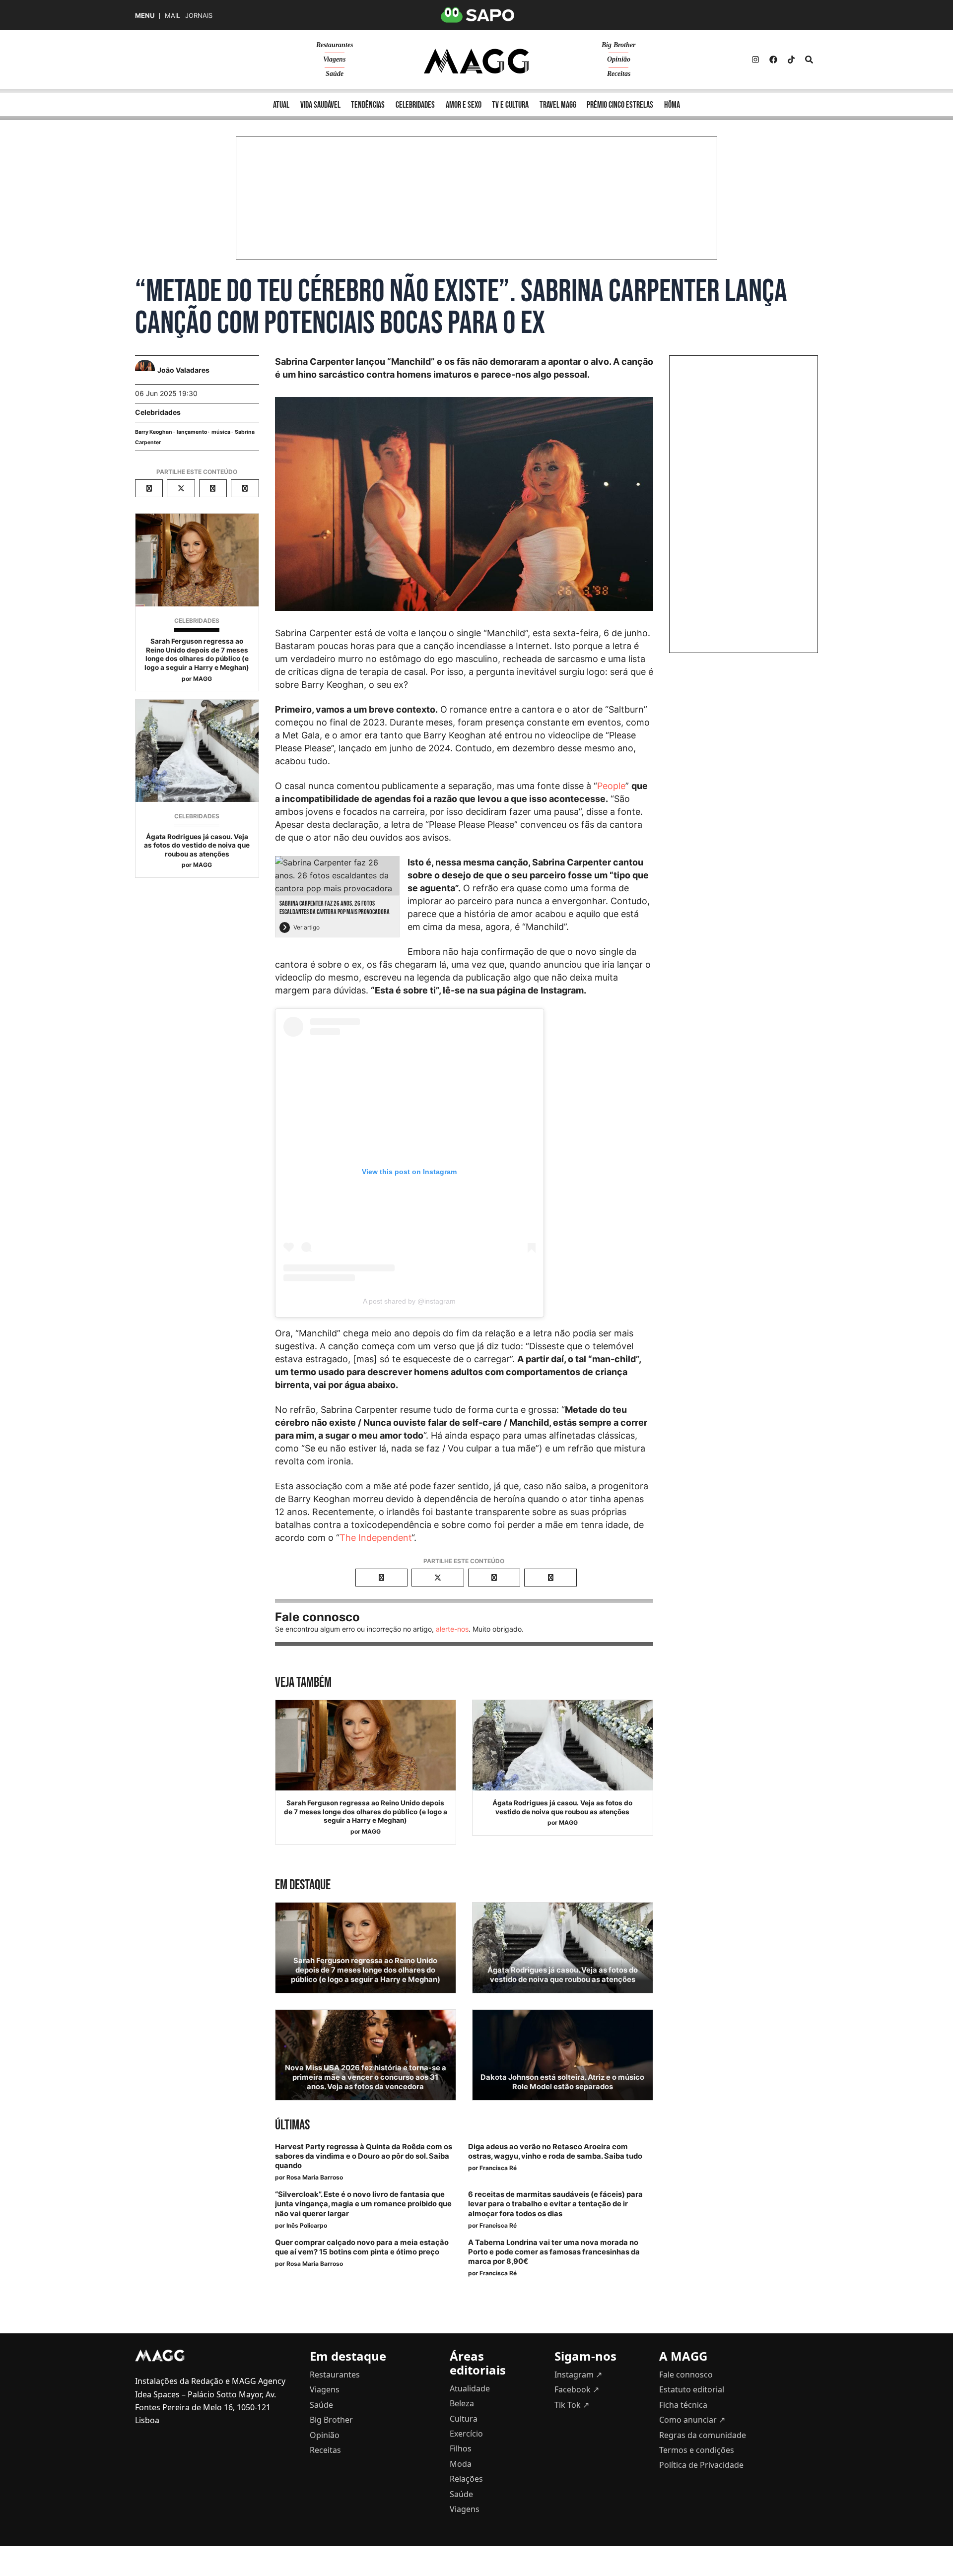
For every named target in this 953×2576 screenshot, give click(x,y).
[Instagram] (755, 60)
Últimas (292, 2125)
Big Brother (618, 45)
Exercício (466, 2434)
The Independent (375, 1538)
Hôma (672, 105)
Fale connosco (686, 2375)
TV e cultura (510, 105)
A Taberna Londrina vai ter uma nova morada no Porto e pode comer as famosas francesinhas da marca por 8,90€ (554, 2252)
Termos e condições (697, 2450)
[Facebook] (773, 60)
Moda (461, 2464)
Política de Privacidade (701, 2465)
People (611, 786)
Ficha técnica (683, 2405)
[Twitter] (791, 60)
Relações (466, 2479)
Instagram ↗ (578, 2375)
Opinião (619, 59)
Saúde (335, 74)
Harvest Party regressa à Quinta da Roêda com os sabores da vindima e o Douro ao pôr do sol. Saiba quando (364, 2156)
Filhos (461, 2448)
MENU (145, 16)
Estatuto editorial (692, 2389)
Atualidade (470, 2388)
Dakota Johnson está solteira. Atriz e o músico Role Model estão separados (562, 2082)
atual (281, 105)
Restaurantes (335, 45)
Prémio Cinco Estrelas (620, 105)
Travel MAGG (558, 105)
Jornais (199, 16)
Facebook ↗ (577, 2389)
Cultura (464, 2419)
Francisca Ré (498, 2168)
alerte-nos (452, 1629)
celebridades (415, 105)
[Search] (809, 60)
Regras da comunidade (703, 2435)
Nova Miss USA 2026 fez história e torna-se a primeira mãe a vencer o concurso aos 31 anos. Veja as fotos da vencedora (366, 2077)
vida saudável (320, 105)
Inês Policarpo (307, 2225)
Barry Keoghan (154, 432)
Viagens (334, 59)
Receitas (619, 74)
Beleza (462, 2403)
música (221, 432)
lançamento (192, 432)
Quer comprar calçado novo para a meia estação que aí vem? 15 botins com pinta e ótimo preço (362, 2247)
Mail (172, 16)
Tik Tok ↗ (572, 2405)
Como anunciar (692, 2420)
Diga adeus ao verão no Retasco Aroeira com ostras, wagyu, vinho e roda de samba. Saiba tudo (555, 2151)
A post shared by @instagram (409, 1301)
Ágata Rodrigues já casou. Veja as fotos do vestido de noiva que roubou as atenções (197, 845)
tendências (368, 105)
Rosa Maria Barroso (315, 2177)
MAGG (203, 679)
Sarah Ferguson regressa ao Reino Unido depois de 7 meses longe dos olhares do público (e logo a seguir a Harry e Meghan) (197, 654)
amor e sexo (464, 105)
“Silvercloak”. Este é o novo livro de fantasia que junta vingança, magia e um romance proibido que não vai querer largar (363, 2204)
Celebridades (158, 412)
